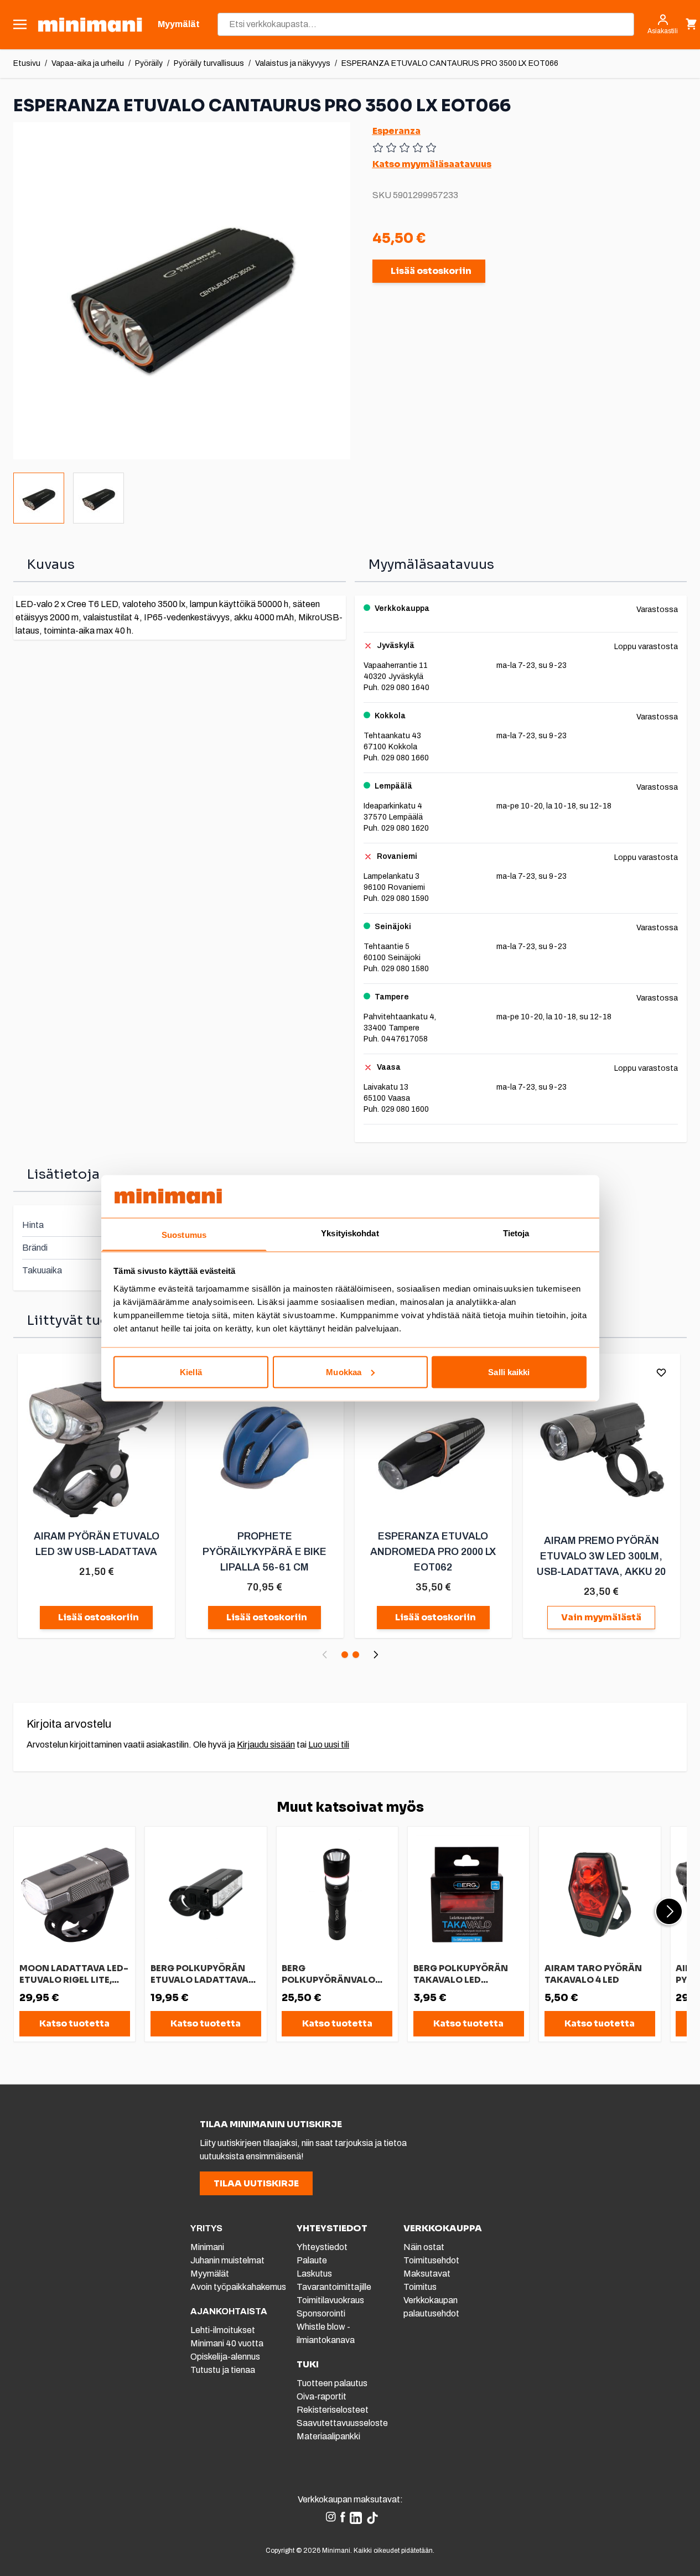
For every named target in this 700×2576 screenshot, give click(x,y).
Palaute (312, 2260)
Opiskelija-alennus (225, 2357)
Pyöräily (149, 63)
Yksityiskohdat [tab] (350, 1233)
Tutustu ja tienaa (223, 2370)
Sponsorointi (321, 2313)
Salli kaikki (509, 1372)
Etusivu (27, 63)
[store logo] (90, 25)
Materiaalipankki (328, 2436)
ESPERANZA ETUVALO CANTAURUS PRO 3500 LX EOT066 (450, 63)
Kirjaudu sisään (266, 1745)
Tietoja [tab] (516, 1233)
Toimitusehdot (431, 2260)
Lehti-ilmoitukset (223, 2330)
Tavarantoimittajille (334, 2287)
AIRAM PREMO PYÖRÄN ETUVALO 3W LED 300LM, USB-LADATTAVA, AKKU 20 (601, 1556)
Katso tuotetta (74, 2023)
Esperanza (396, 131)
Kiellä (191, 1372)
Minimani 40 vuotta (227, 2343)
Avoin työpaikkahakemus (238, 2287)
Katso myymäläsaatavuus (432, 164)
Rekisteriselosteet (333, 2410)
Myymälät (210, 2274)
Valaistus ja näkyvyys (293, 63)
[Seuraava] (376, 1655)
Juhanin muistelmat (227, 2260)
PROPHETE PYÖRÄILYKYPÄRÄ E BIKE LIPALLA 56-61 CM (265, 1552)
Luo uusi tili (329, 1745)
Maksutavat (427, 2274)
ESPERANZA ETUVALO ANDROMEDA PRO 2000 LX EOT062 (433, 1552)
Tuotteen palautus (333, 2383)
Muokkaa (344, 1372)
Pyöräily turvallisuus (209, 63)
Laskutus (314, 2274)
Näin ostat (424, 2247)
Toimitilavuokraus (330, 2300)
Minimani (207, 2247)
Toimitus (420, 2287)
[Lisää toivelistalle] (661, 1372)
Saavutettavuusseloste (342, 2423)
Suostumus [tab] (184, 1234)
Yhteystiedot (322, 2247)
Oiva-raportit (322, 2396)
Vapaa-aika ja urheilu (88, 63)
